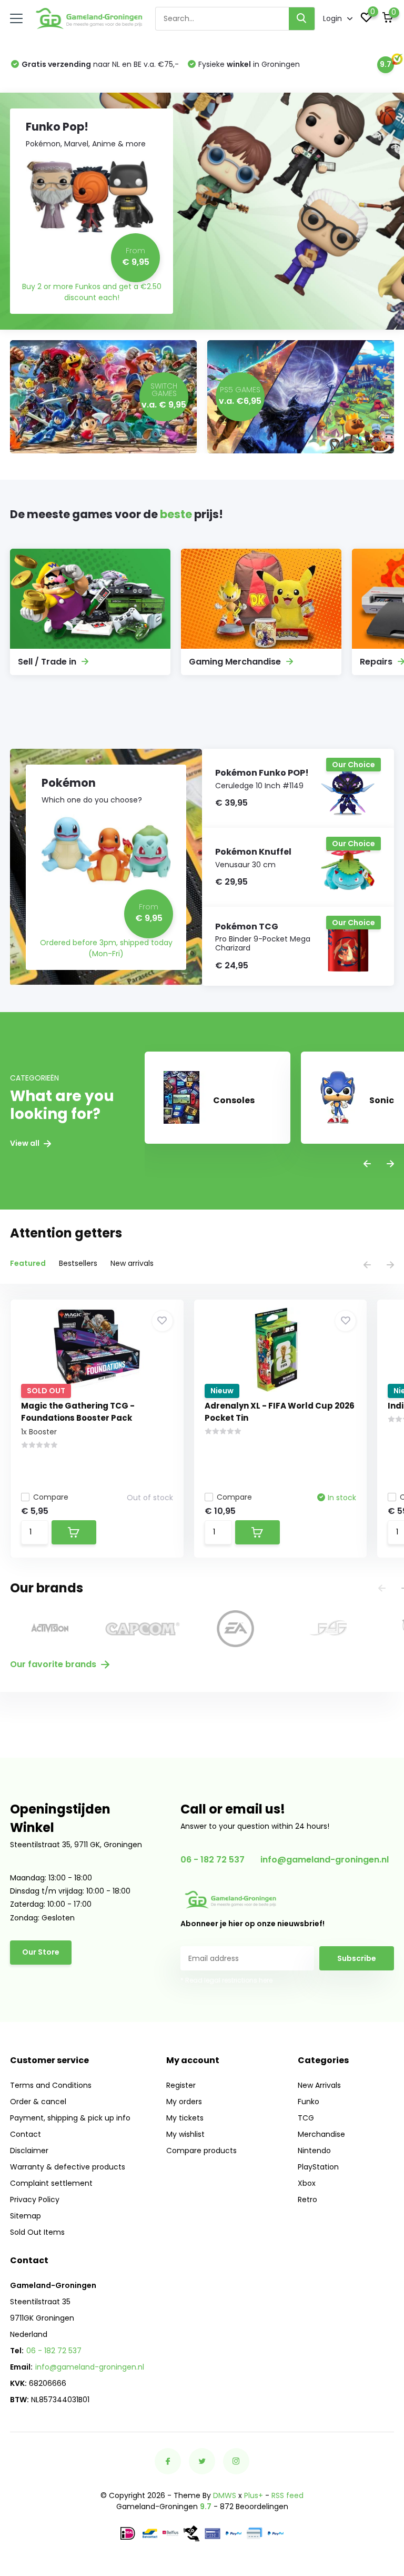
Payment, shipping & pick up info (70, 2118)
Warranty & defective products (68, 2167)
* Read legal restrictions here (226, 1980)
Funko (309, 2102)
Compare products (201, 2151)
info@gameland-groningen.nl (325, 1860)
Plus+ (254, 2495)
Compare (51, 1497)
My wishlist (185, 2134)
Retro (307, 2199)
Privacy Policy (35, 2199)
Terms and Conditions (51, 2085)
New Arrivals (319, 2085)
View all (26, 1143)
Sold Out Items (37, 2232)
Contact (26, 2134)
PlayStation (318, 2167)
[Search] (302, 19)
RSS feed (287, 2495)
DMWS (225, 2495)
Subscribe (357, 1958)
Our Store (41, 1952)
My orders (184, 2102)
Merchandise (321, 2134)
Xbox (307, 2183)
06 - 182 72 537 (213, 1860)
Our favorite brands (54, 1664)
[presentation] (367, 1165)
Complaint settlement (51, 2183)
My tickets (185, 2118)
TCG (306, 2118)
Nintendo (314, 2151)
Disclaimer (29, 2151)
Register (181, 2085)
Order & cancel (38, 2102)
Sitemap (26, 2216)
